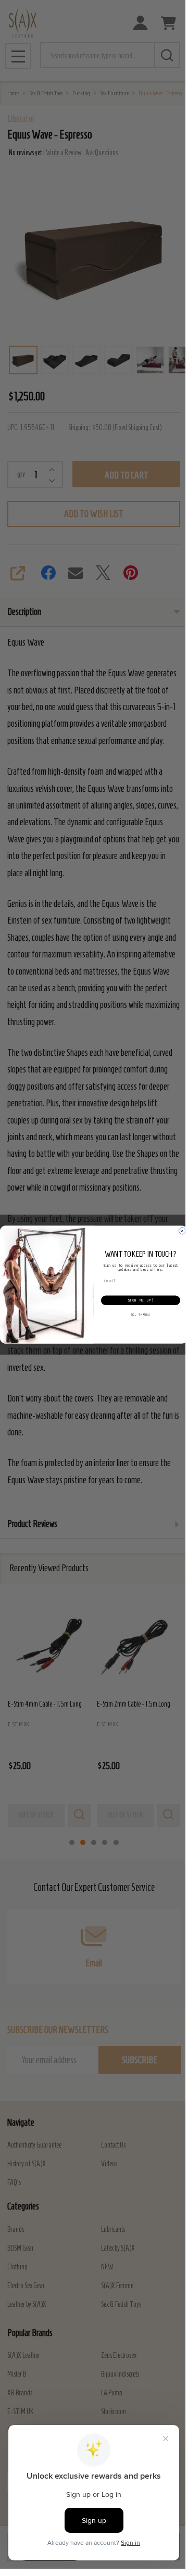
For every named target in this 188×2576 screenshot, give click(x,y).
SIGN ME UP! (141, 1300)
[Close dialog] (182, 1230)
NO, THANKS (141, 1315)
